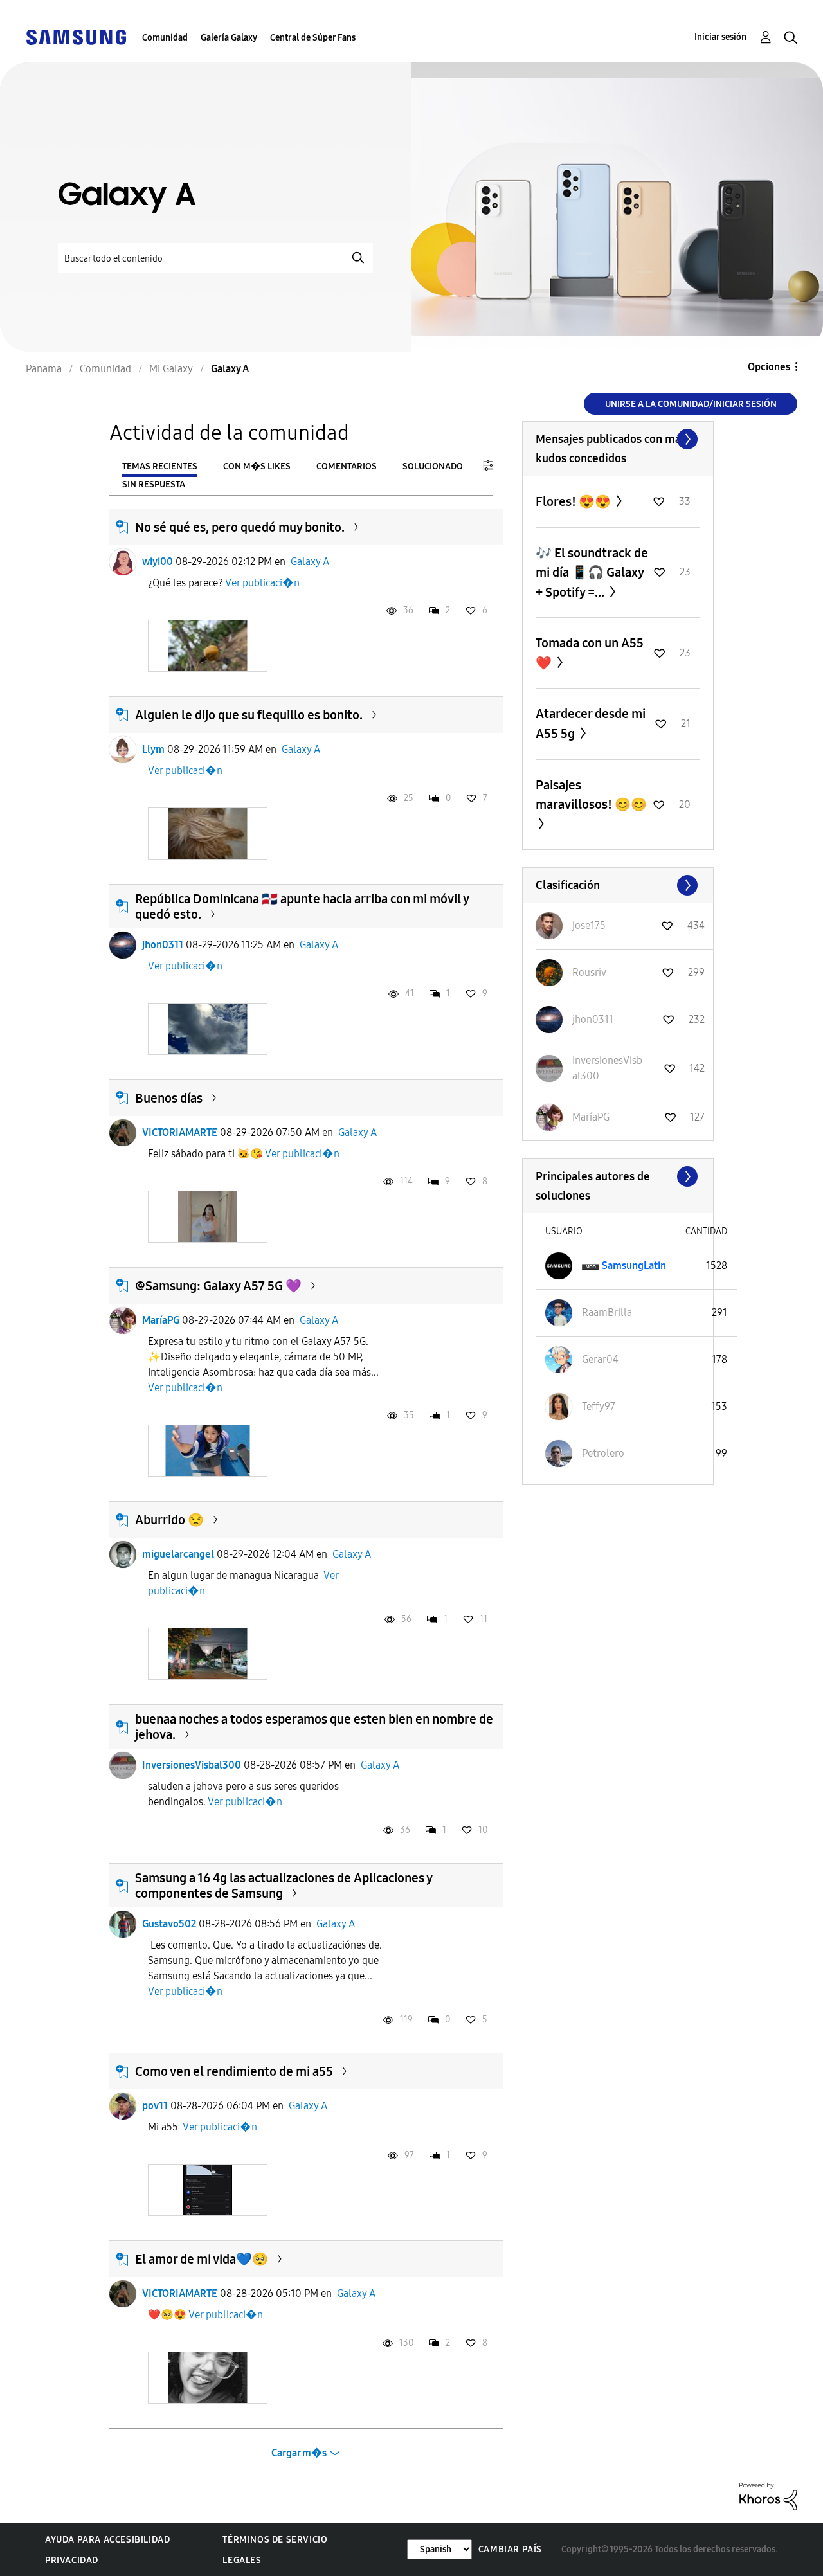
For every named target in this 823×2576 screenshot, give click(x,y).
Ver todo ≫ (618, 439)
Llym (153, 749)
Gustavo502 (169, 1924)
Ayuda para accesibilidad (107, 2540)
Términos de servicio (275, 2540)
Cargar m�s (299, 2453)
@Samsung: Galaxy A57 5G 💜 (218, 1286)
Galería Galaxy (229, 38)
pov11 (155, 2106)
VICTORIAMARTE (180, 1132)
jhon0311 (163, 945)
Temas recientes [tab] (160, 466)
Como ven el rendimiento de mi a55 (234, 2071)
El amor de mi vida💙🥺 (202, 2259)
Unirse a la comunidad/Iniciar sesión (691, 404)
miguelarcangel (178, 1554)
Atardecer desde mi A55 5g (591, 724)
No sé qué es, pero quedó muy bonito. (240, 527)
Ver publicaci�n (262, 583)
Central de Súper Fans (313, 38)
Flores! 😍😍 (574, 501)
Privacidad (72, 2560)
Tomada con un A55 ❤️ (590, 653)
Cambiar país (510, 2549)
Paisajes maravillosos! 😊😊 (591, 795)
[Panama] (76, 36)
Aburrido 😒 (169, 1520)
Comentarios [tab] (347, 466)
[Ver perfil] (123, 562)
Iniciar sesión (720, 37)
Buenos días (169, 1098)
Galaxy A (310, 562)
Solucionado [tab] (433, 466)
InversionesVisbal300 (192, 1765)
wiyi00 (158, 562)
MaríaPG (161, 1320)
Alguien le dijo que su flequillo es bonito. (249, 715)
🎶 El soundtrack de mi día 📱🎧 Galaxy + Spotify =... (592, 572)
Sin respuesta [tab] (154, 484)
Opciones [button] (769, 367)
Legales (242, 2560)
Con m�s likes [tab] (257, 466)
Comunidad (165, 38)
